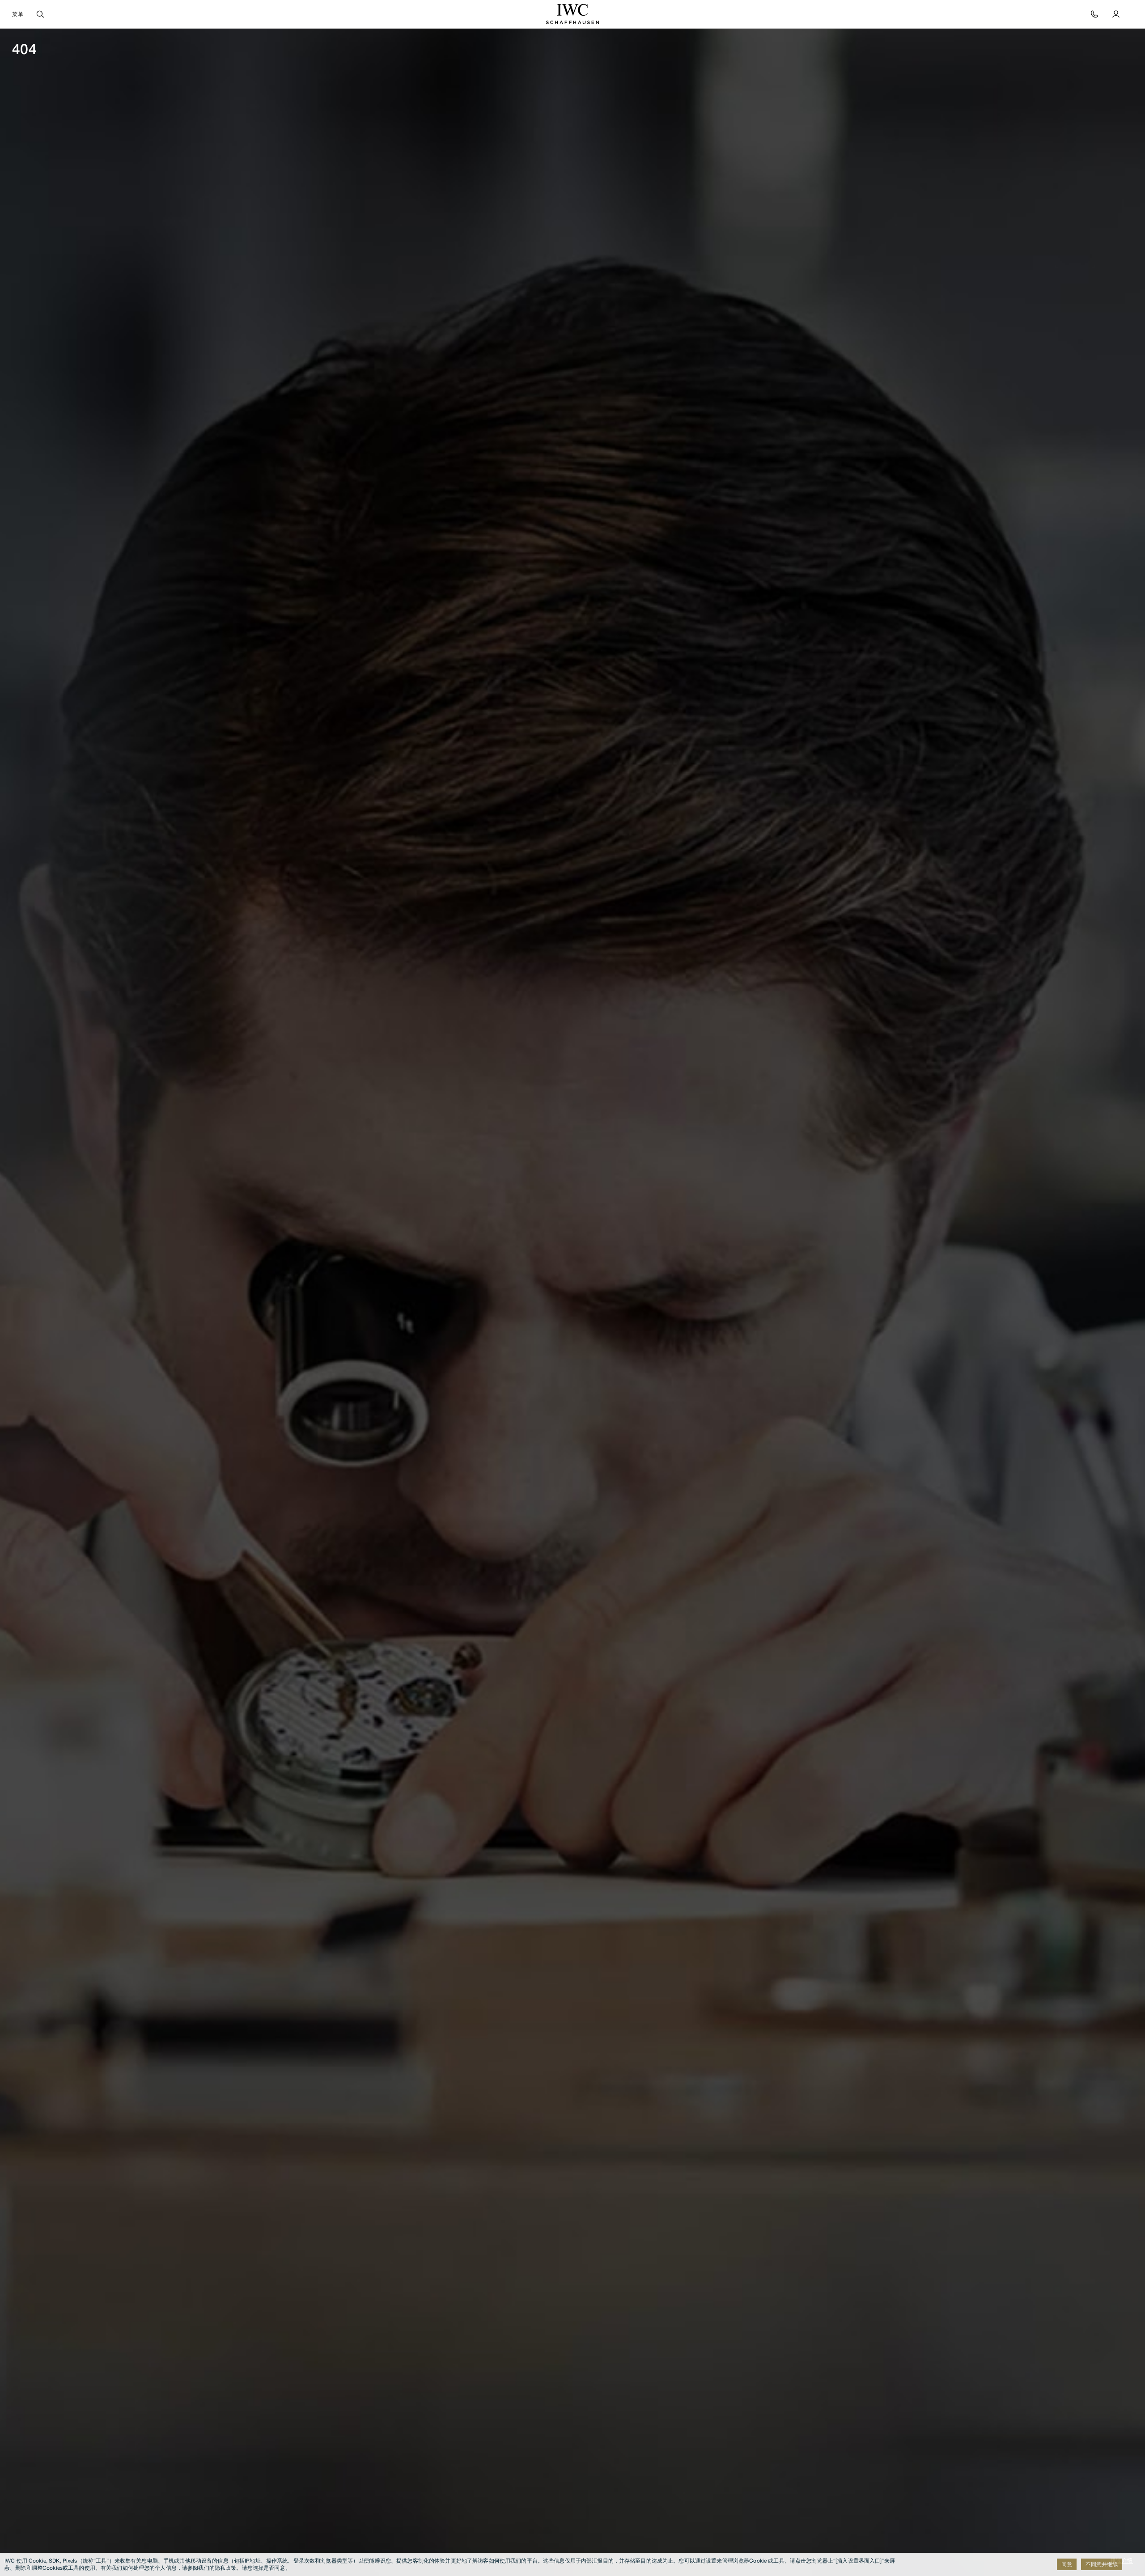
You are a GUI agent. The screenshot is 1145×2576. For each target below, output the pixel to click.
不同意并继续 (1102, 2564)
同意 (1067, 2564)
